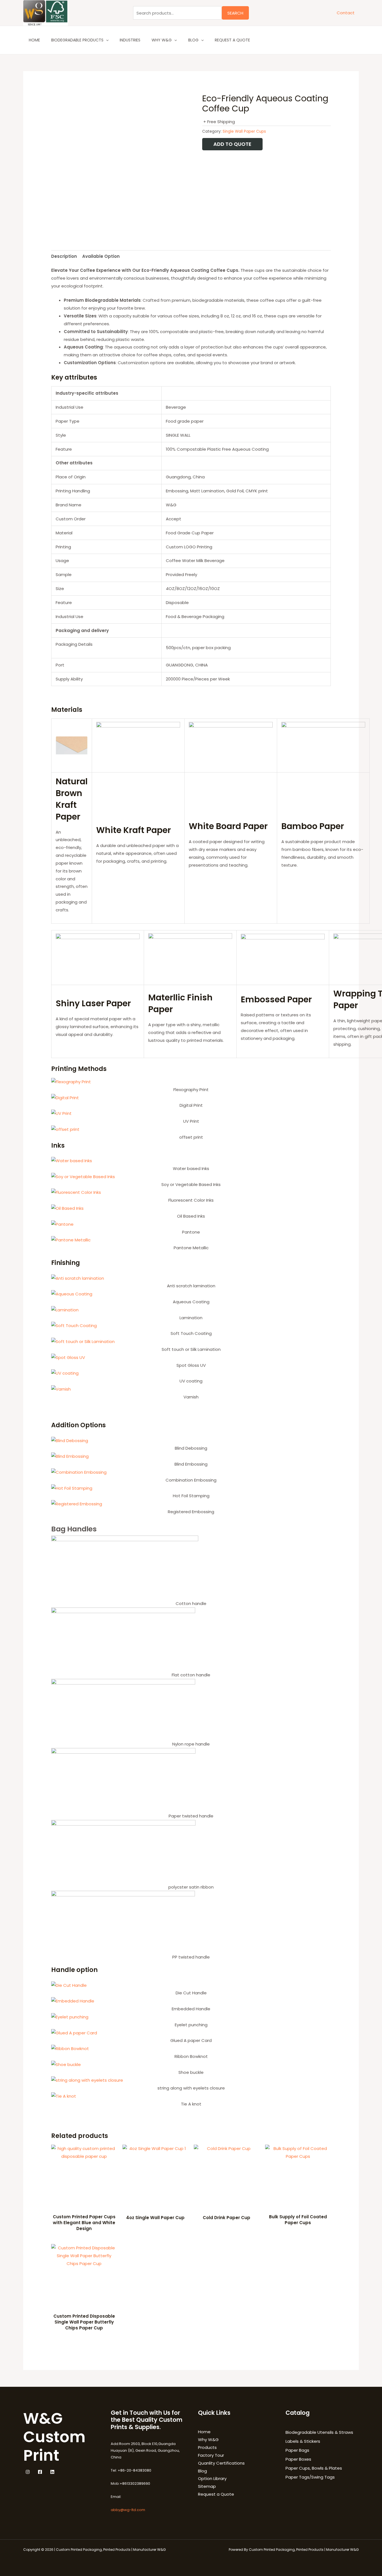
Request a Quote (232, 40)
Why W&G (162, 40)
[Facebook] (40, 2472)
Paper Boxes (298, 2459)
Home (34, 40)
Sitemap (207, 2486)
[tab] (64, 256)
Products (207, 2447)
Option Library (212, 2478)
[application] (106, 40)
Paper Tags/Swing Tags (310, 2477)
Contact (346, 13)
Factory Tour (211, 2455)
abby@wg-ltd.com (128, 2510)
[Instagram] (28, 2472)
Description (64, 256)
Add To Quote (232, 144)
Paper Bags (297, 2450)
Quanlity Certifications (221, 2463)
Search (235, 13)
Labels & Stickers (303, 2441)
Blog (193, 40)
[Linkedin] (52, 2472)
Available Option (101, 256)
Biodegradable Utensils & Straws (319, 2432)
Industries (130, 40)
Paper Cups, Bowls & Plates (314, 2468)
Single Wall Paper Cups (244, 131)
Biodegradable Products (77, 40)
